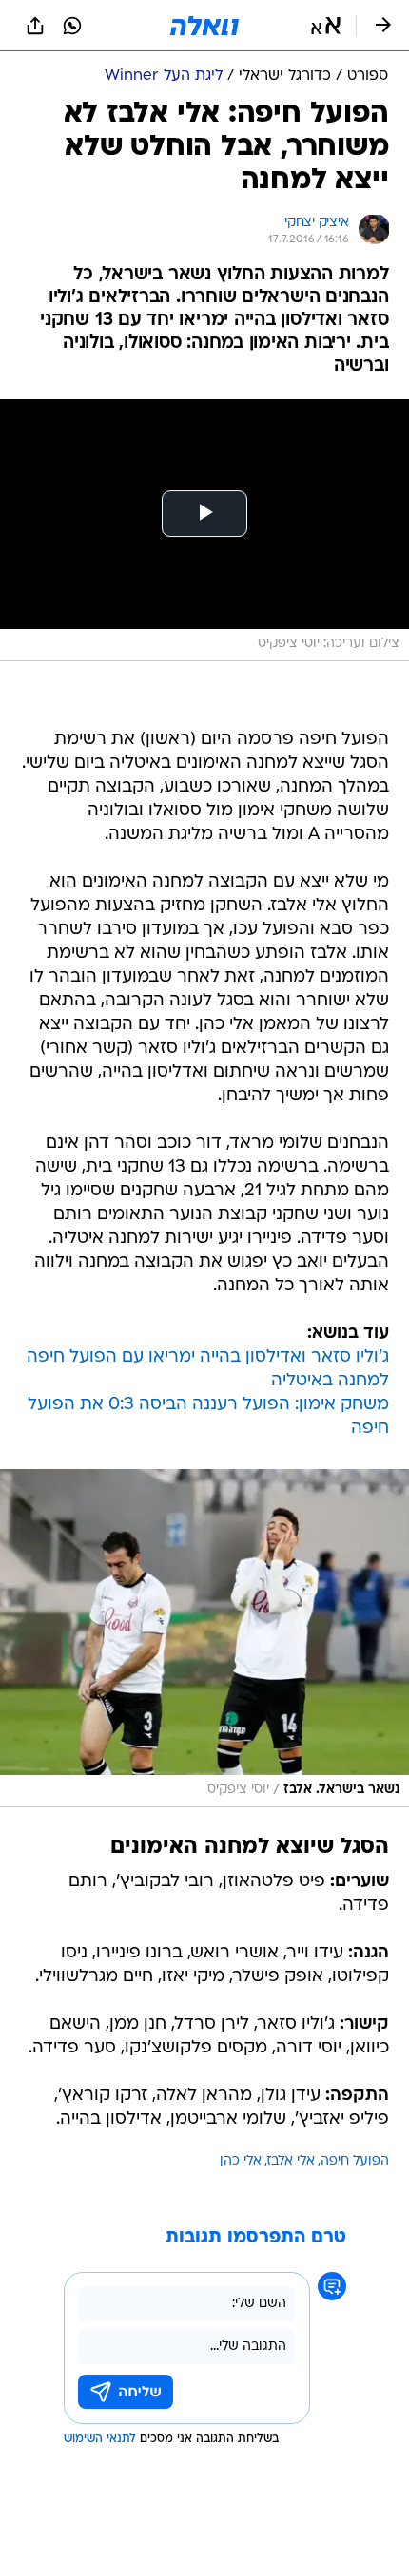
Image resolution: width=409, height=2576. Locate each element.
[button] (326, 26)
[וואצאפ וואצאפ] (72, 26)
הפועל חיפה (355, 2161)
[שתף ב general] (35, 26)
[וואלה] (204, 26)
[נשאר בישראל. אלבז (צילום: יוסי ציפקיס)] (204, 1638)
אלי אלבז (291, 2161)
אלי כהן (241, 2161)
